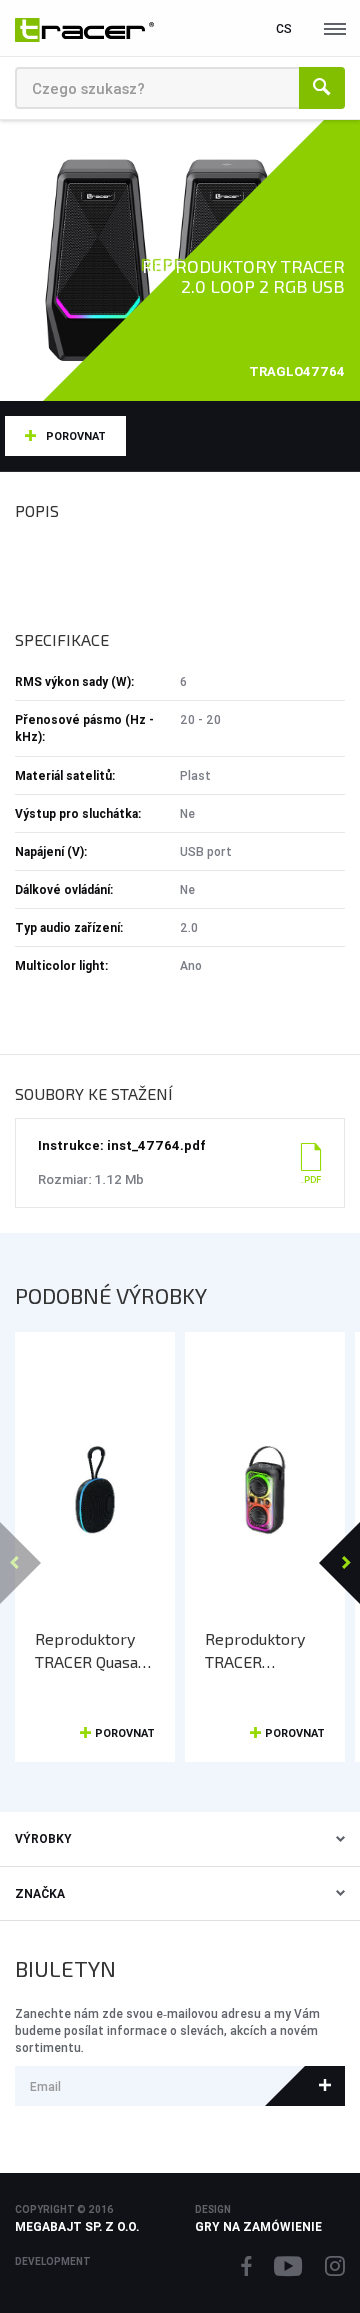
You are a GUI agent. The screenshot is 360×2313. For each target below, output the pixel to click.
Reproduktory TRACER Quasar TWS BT (90, 1650)
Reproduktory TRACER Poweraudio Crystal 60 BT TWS (255, 1650)
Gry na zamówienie (258, 2226)
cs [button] (284, 28)
